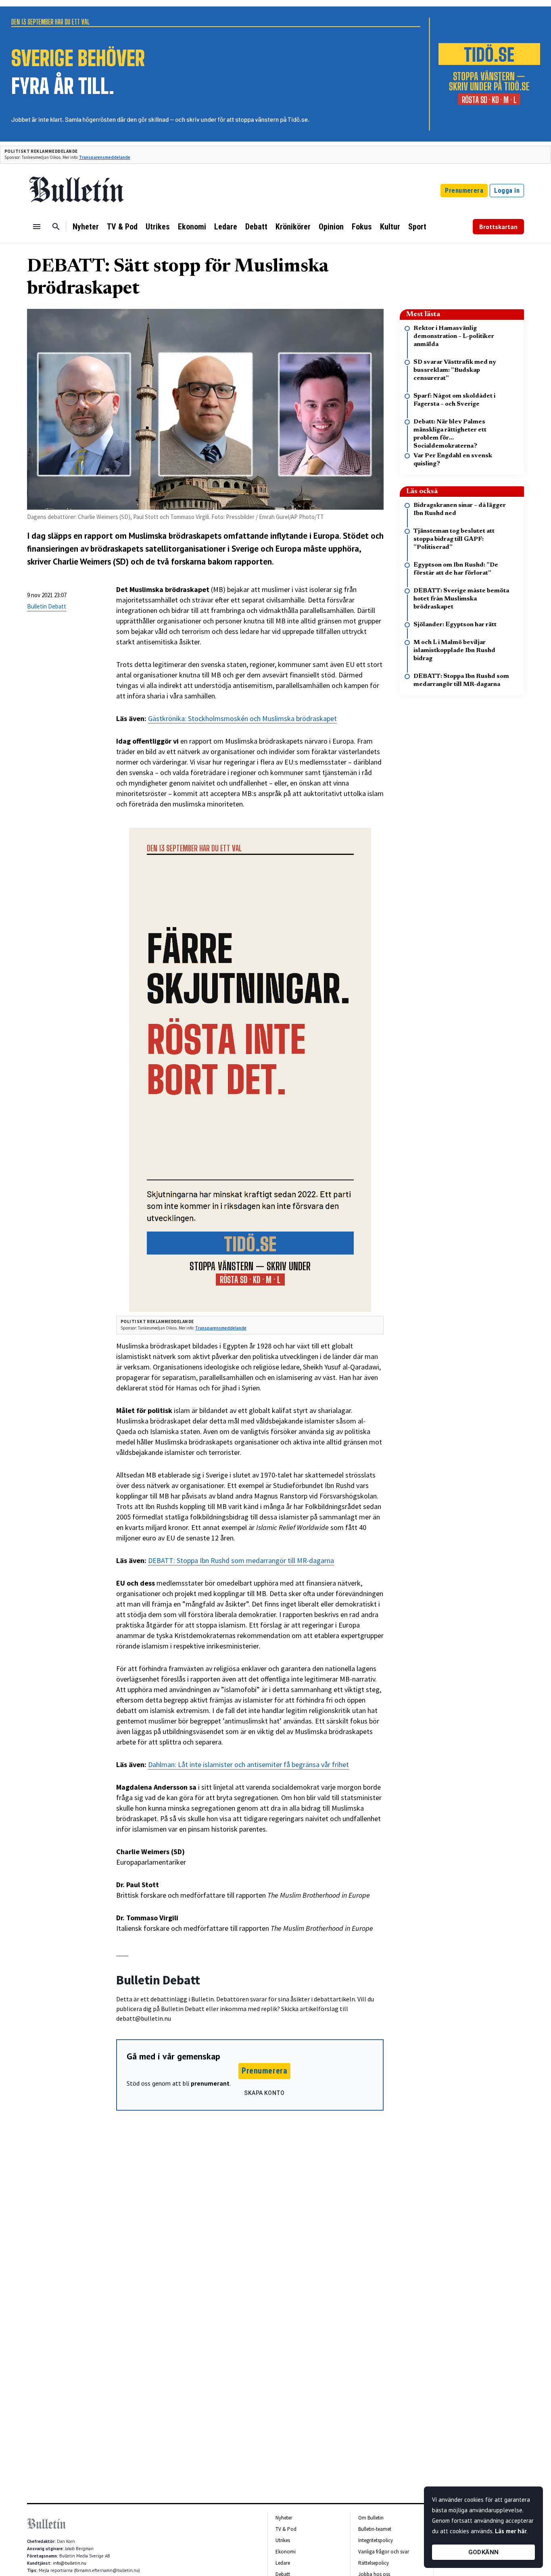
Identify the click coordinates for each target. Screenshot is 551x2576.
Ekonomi (192, 227)
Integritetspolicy (376, 2540)
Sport (417, 227)
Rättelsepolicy (374, 2563)
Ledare (226, 227)
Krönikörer (293, 227)
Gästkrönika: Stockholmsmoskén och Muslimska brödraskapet (242, 718)
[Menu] (37, 227)
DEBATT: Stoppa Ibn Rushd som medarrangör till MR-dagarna (241, 1560)
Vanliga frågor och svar (384, 2552)
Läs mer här (511, 2531)
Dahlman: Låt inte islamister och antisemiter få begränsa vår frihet (248, 1764)
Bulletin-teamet (375, 2529)
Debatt (256, 227)
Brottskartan (498, 227)
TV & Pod (122, 227)
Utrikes (158, 227)
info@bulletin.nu (70, 2563)
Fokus (362, 227)
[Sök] (56, 227)
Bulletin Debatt (47, 606)
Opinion (331, 227)
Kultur (390, 227)
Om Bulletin (371, 2518)
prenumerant (210, 2083)
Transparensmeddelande (105, 157)
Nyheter (86, 227)
